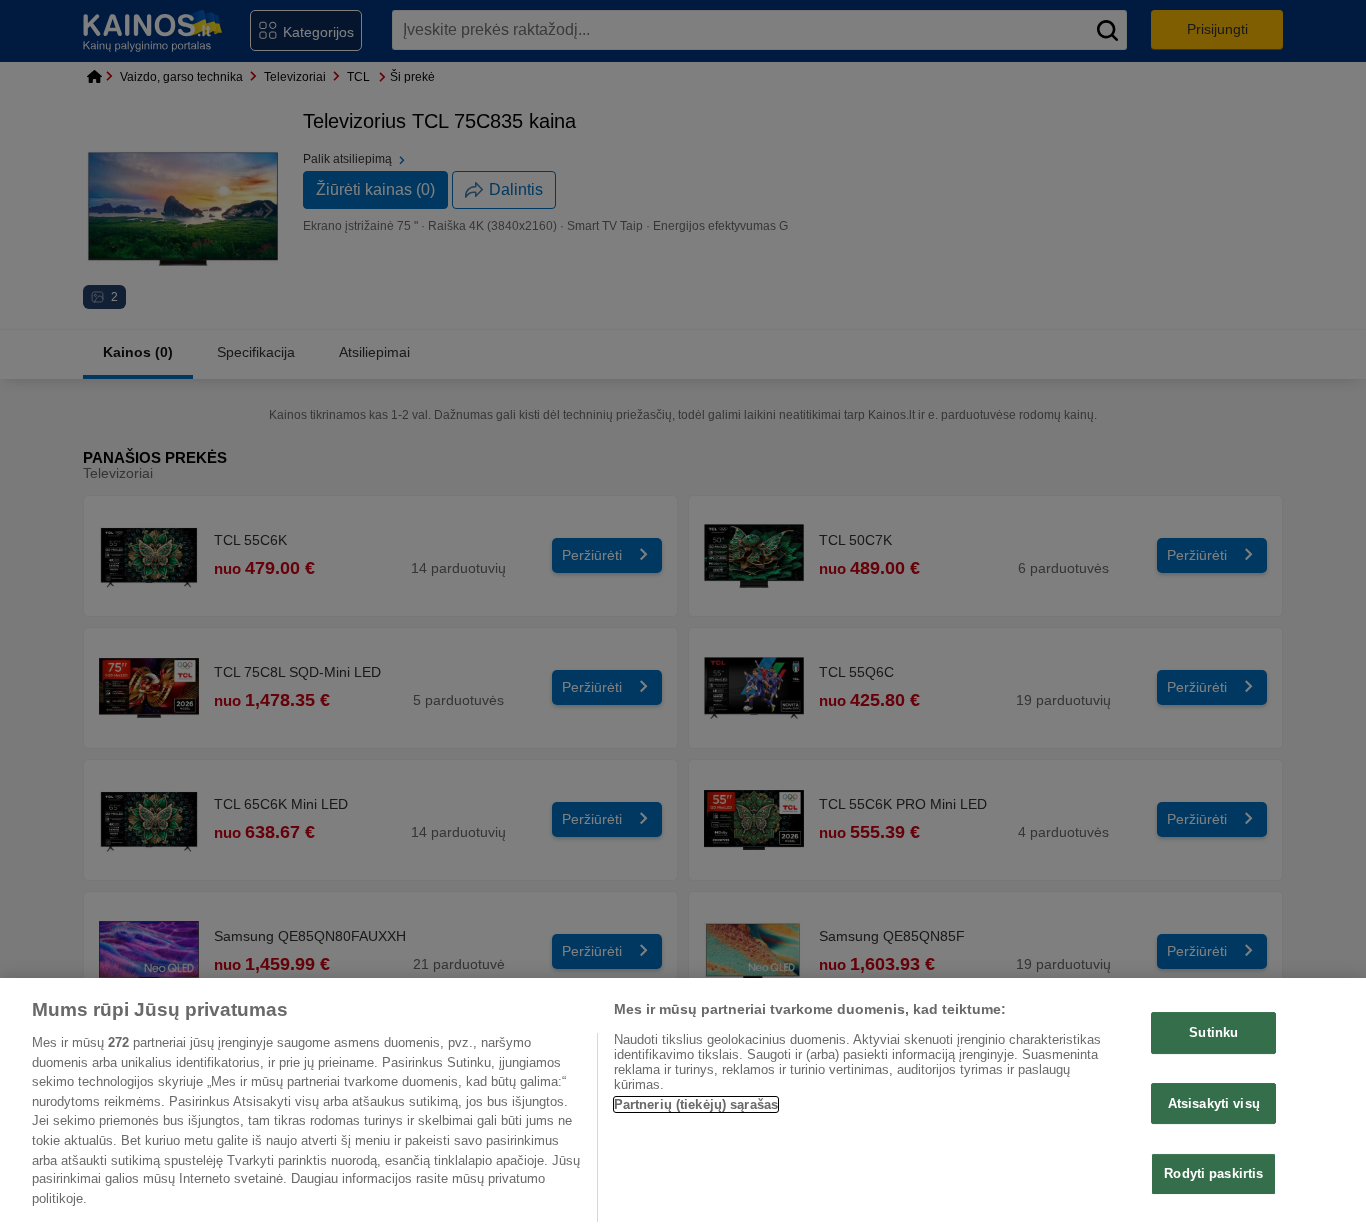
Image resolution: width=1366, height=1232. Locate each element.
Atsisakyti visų (1214, 1103)
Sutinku (1213, 1032)
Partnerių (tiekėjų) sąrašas (696, 1104)
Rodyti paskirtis (1213, 1174)
